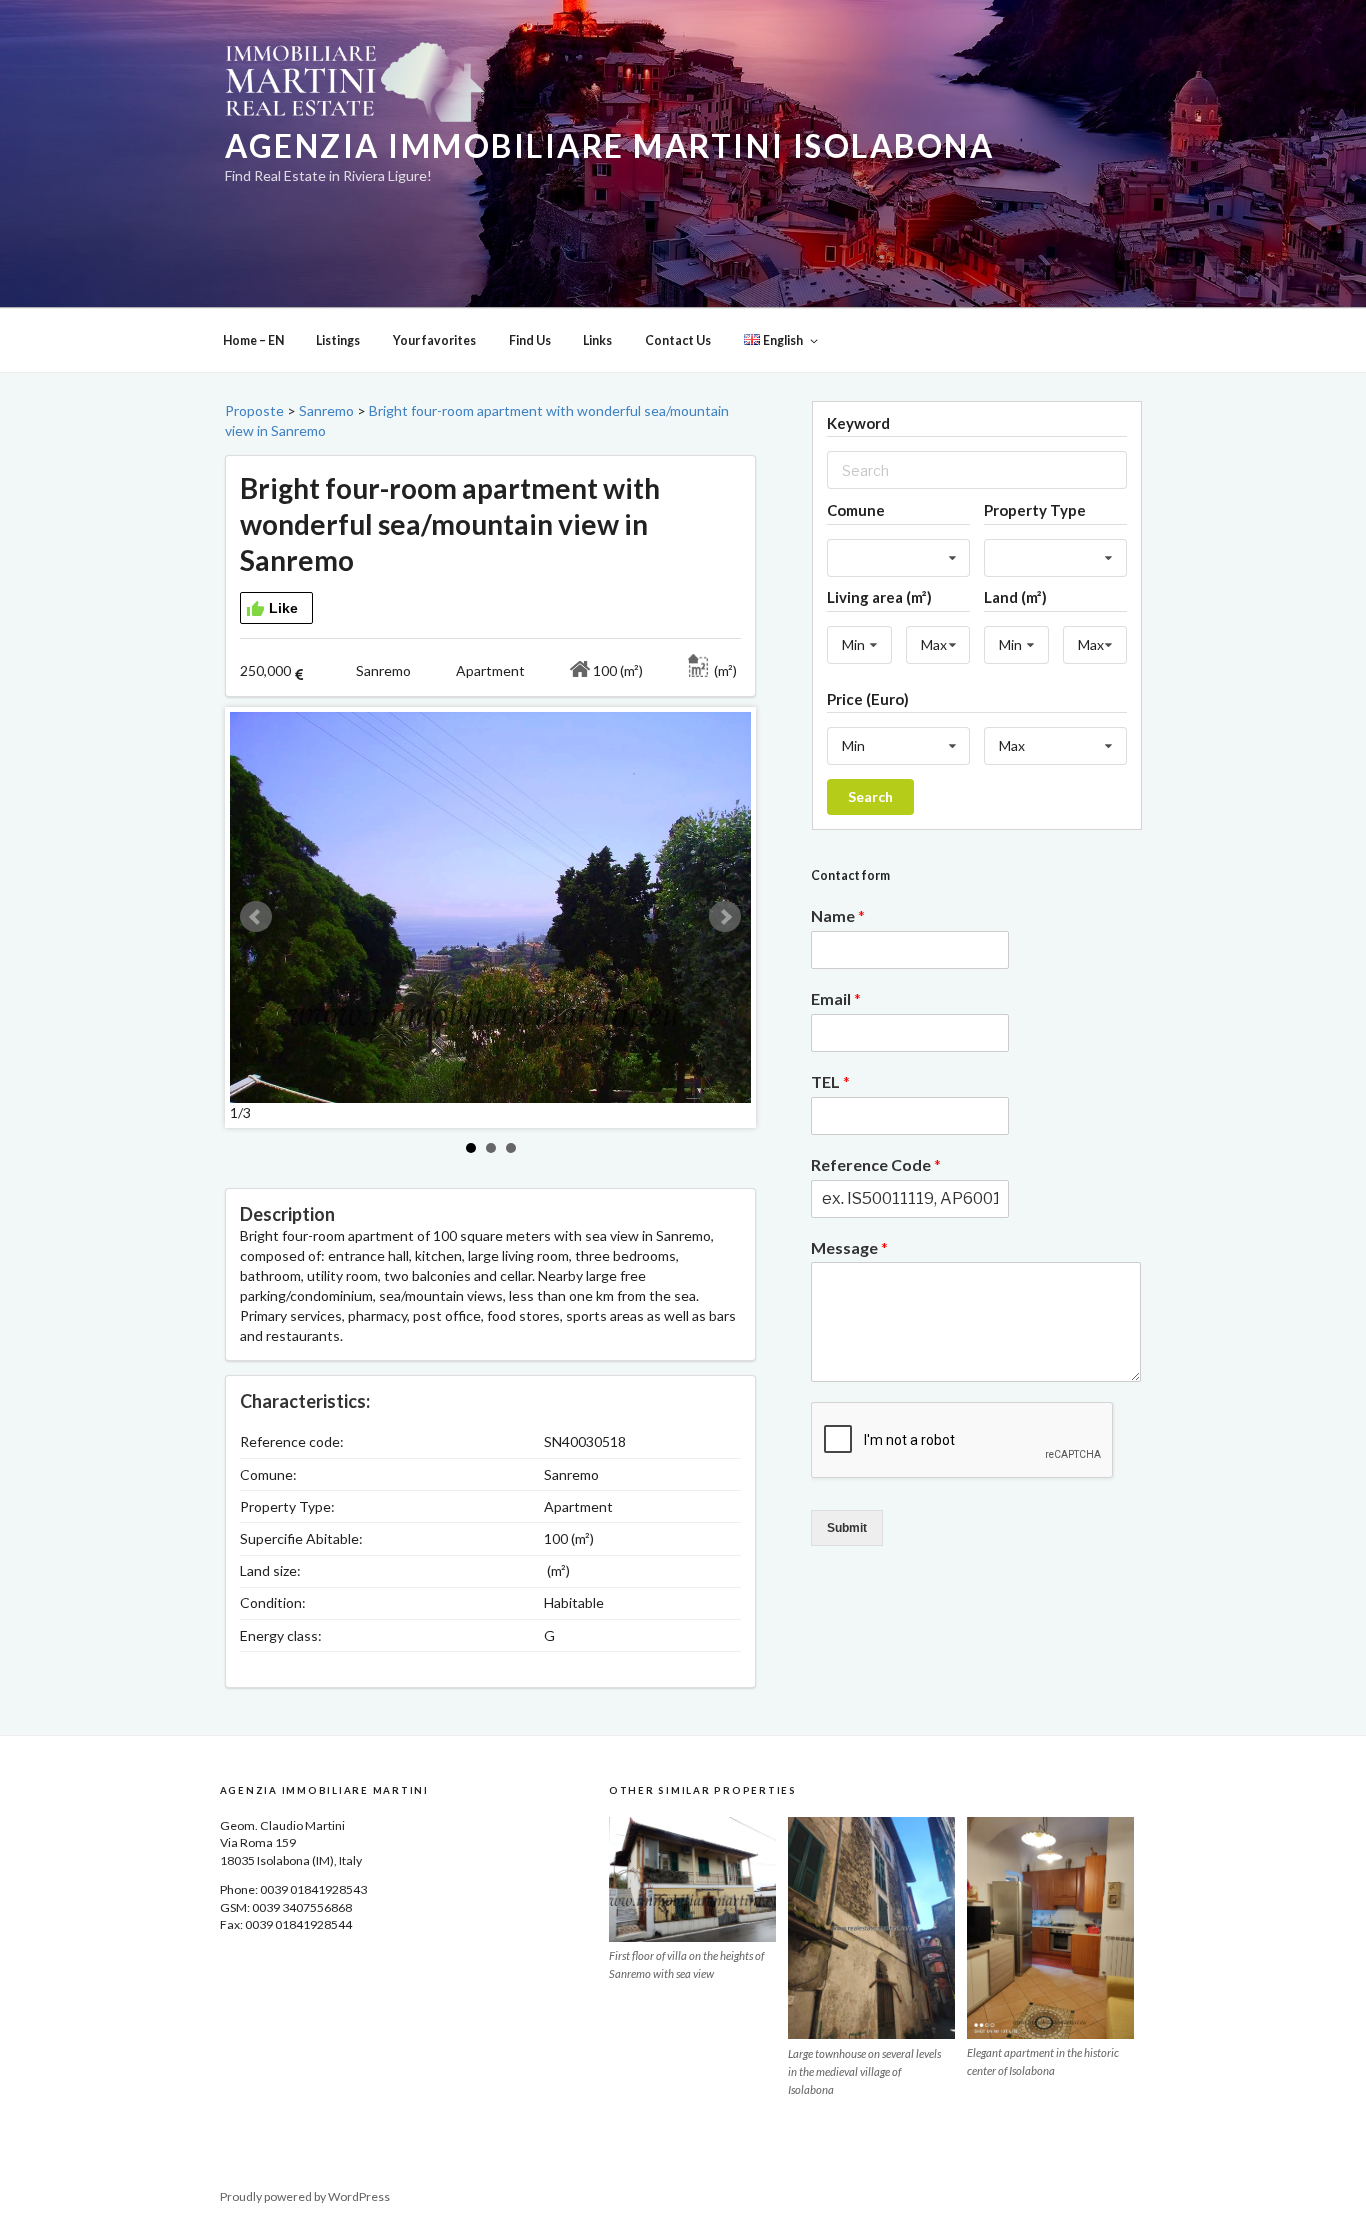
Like (283, 608)
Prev (256, 917)
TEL (830, 1081)
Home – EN (253, 340)
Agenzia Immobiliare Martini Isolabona (609, 146)
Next (725, 917)
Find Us (530, 340)
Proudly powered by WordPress (305, 2196)
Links (597, 340)
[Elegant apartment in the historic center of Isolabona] (1050, 1928)
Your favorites (434, 340)
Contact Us (678, 340)
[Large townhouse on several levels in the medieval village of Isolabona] (871, 1928)
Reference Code (876, 1164)
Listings (338, 340)
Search (870, 796)
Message (849, 1247)
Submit (847, 1528)
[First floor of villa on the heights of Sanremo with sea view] (692, 1879)
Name (838, 915)
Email (836, 998)
